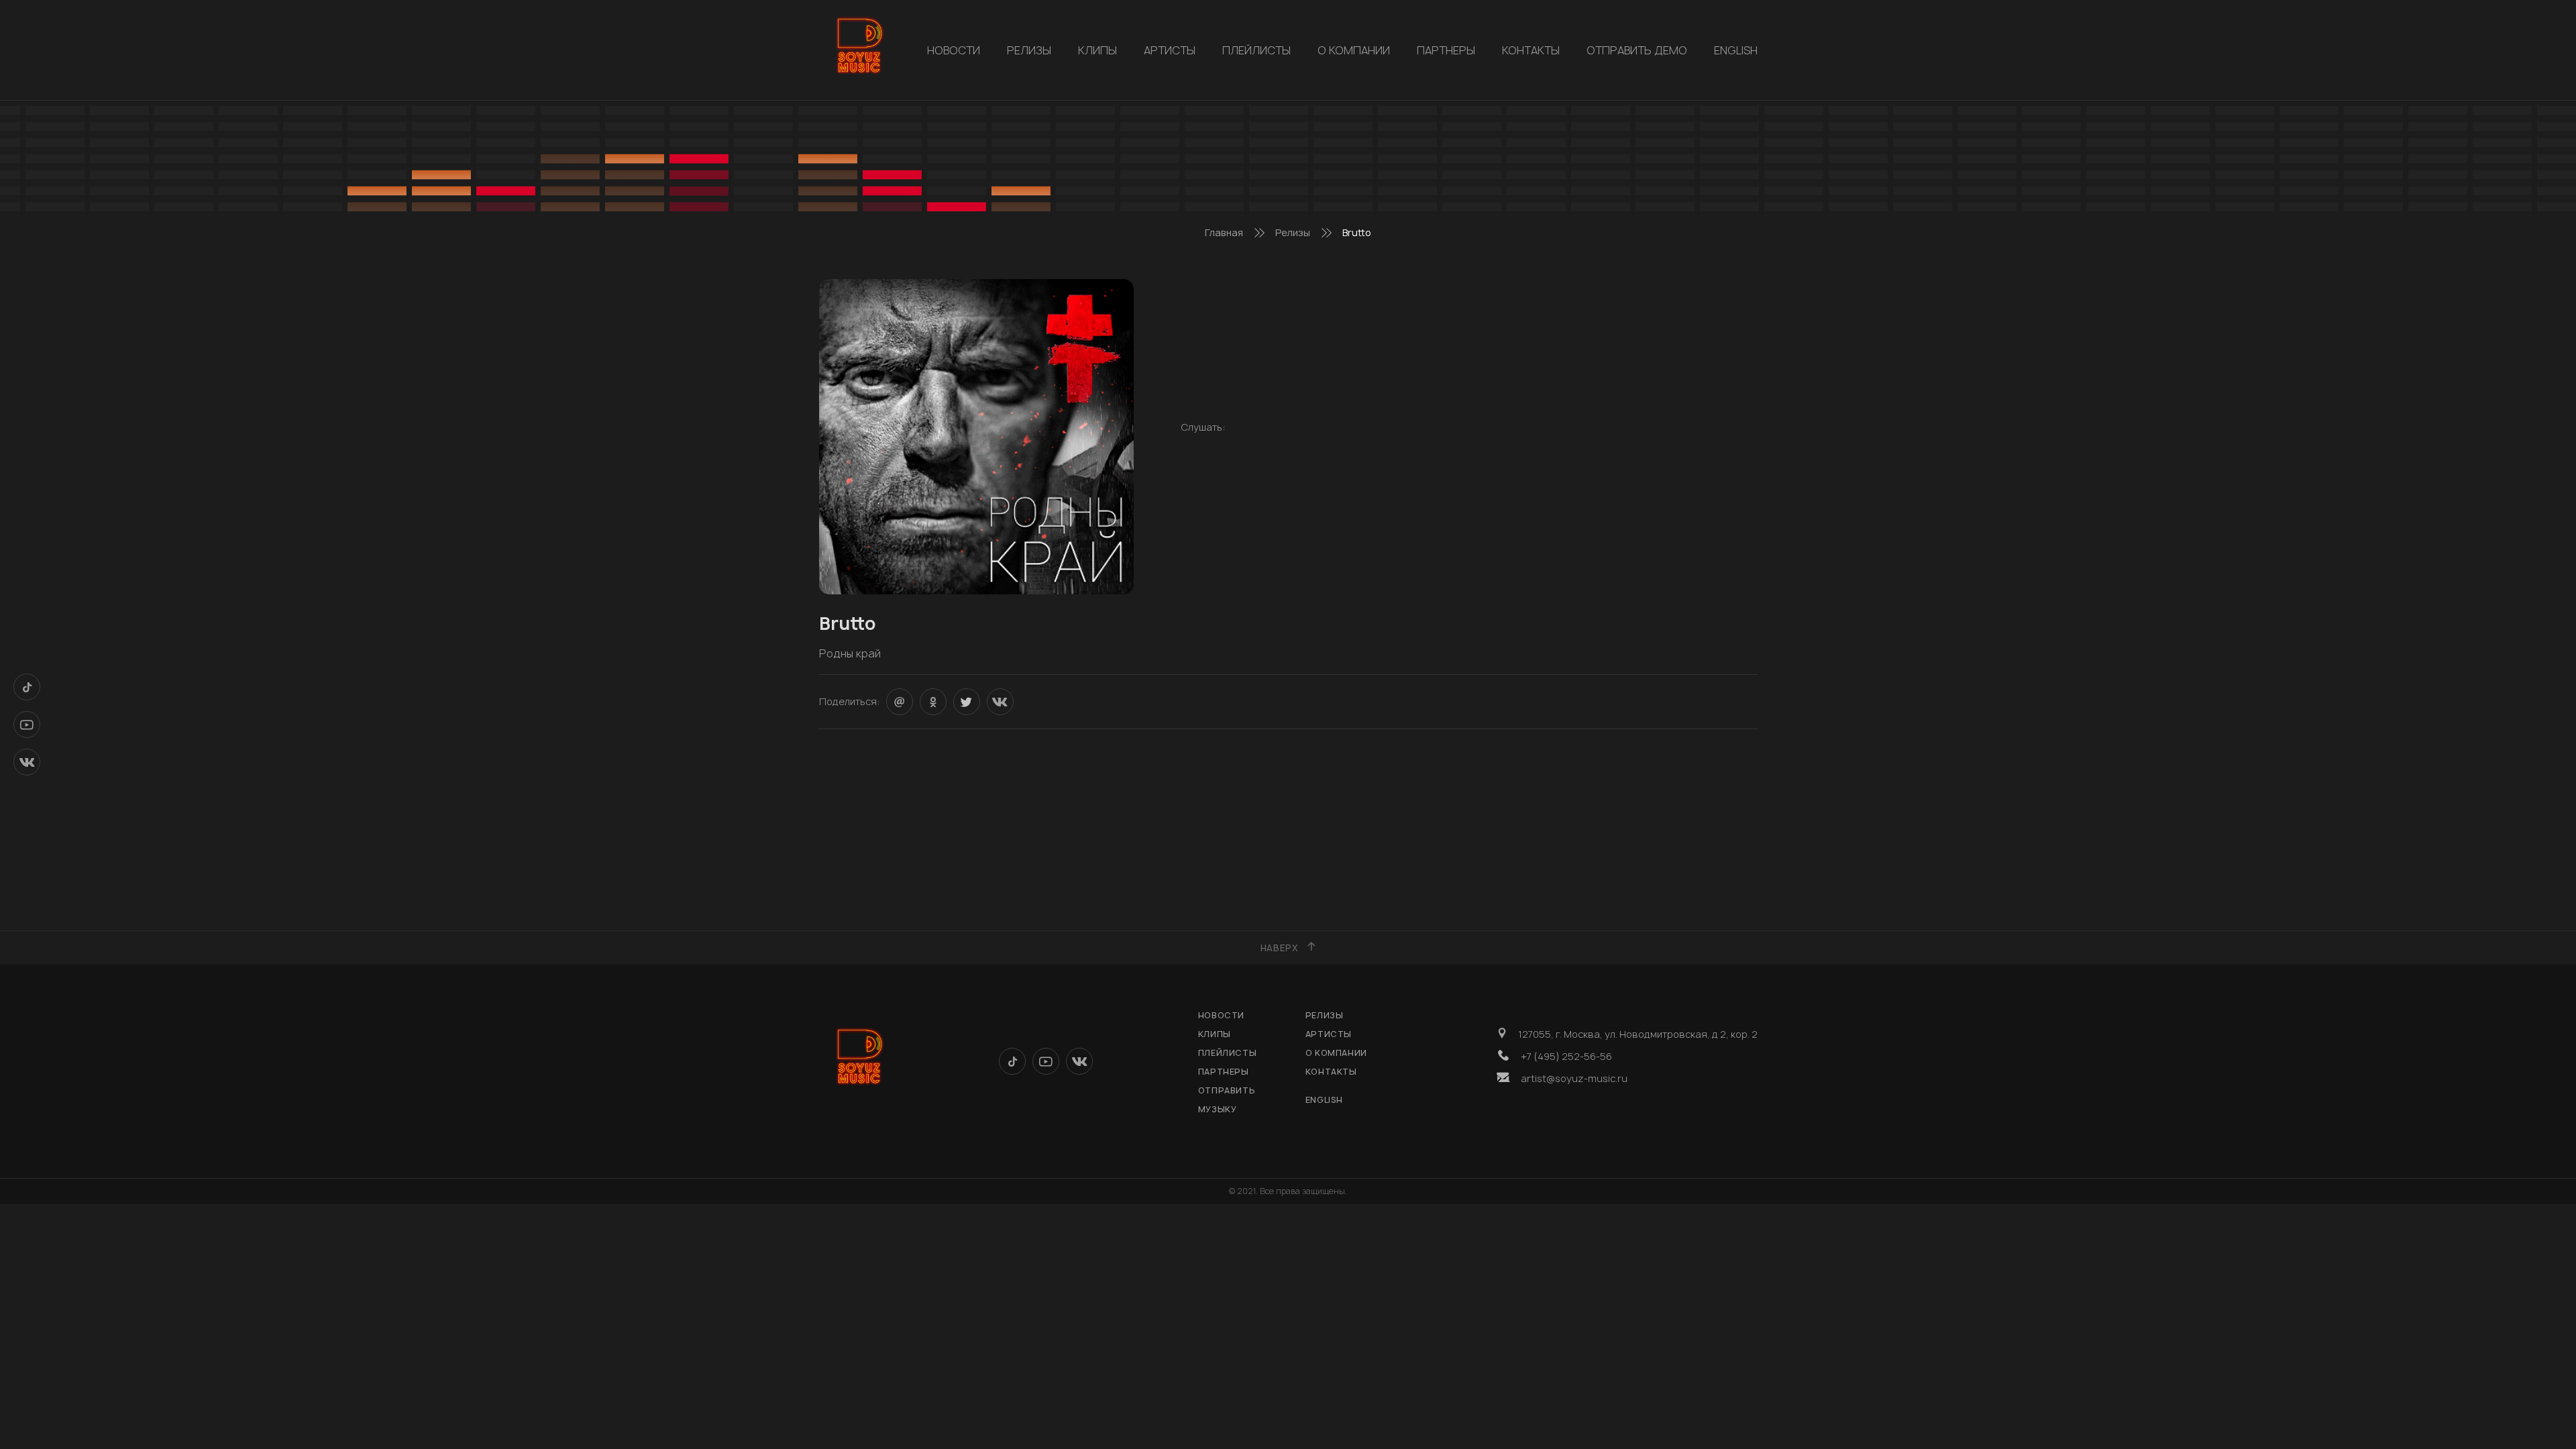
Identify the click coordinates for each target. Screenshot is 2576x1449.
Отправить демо (1637, 50)
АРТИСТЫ (1170, 50)
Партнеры (1446, 50)
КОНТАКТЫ (1531, 50)
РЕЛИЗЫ (1029, 50)
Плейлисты (1256, 50)
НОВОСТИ (954, 50)
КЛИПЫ (1097, 50)
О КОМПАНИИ (1354, 50)
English (1736, 50)
